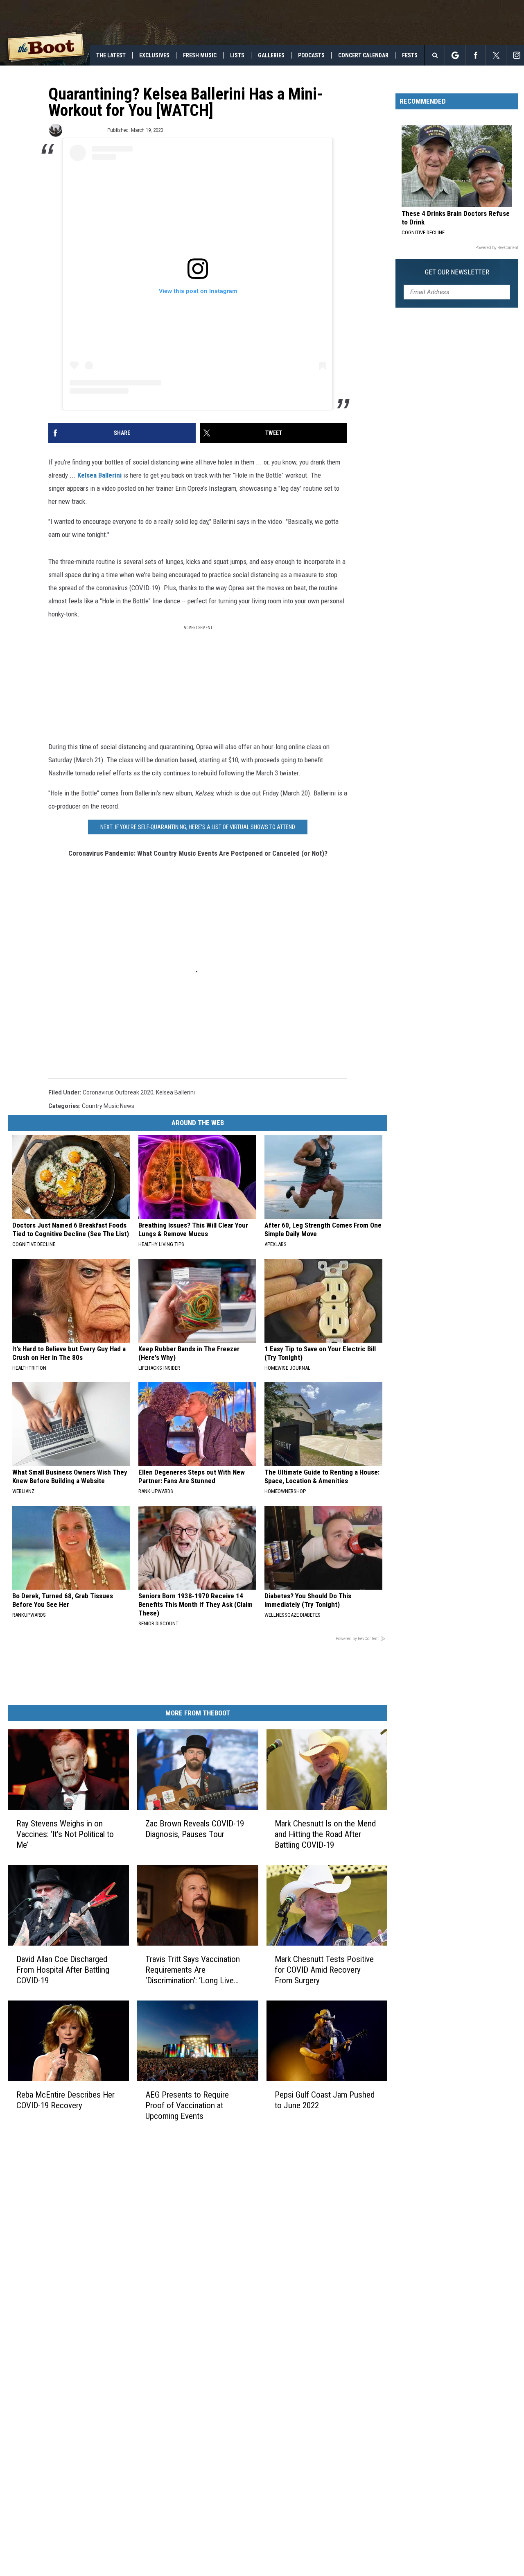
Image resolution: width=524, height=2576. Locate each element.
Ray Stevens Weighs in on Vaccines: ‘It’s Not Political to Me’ (65, 1834)
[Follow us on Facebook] (475, 55)
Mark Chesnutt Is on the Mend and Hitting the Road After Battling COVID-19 (325, 1834)
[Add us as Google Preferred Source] (455, 55)
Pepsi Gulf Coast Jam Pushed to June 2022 (325, 2100)
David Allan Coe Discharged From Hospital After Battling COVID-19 (63, 1970)
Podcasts (311, 55)
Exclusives (154, 55)
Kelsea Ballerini (99, 475)
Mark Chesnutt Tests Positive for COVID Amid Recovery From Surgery (324, 1970)
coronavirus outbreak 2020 (118, 1092)
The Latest (111, 55)
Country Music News (108, 1106)
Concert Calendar (363, 55)
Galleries (271, 55)
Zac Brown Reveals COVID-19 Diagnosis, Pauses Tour (195, 1829)
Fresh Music (200, 55)
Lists (237, 55)
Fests (410, 55)
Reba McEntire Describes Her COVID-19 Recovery (65, 2100)
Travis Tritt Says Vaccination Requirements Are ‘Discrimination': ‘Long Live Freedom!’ (193, 1970)
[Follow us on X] (496, 55)
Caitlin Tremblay (84, 130)
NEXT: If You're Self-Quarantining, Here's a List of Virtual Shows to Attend (198, 827)
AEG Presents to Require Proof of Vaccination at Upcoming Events (187, 2105)
